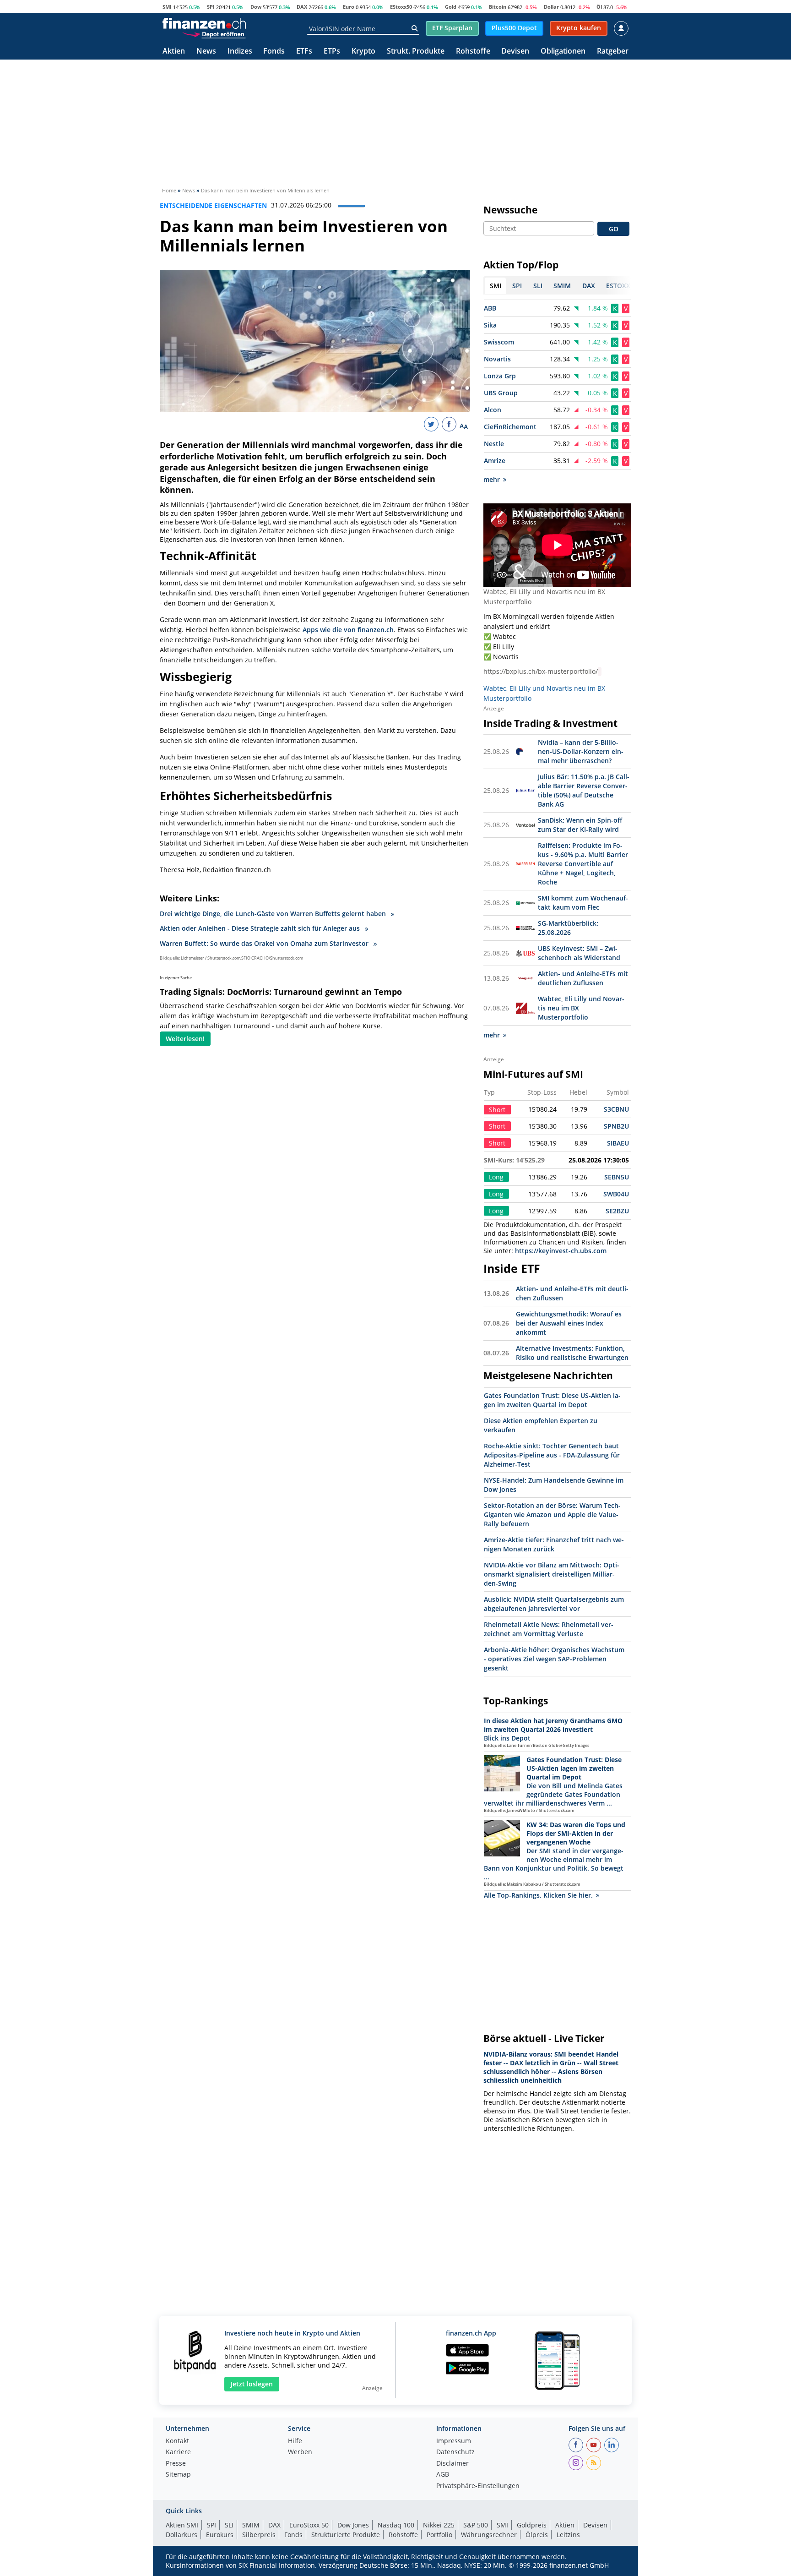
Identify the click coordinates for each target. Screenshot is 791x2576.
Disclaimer (452, 2464)
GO (614, 229)
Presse (176, 2464)
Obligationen (563, 52)
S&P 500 (476, 2525)
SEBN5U (617, 1177)
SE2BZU (617, 1211)
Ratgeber (613, 52)
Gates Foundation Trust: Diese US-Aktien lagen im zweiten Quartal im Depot (552, 1400)
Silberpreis (259, 2535)
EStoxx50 (401, 7)
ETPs (332, 52)
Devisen (515, 52)
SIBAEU (618, 1143)
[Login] (621, 28)
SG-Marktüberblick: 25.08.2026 (568, 928)
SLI (229, 2525)
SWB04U (616, 1194)
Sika (490, 325)
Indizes (240, 52)
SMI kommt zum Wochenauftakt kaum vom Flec (583, 903)
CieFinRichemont (510, 427)
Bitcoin (498, 7)
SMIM (251, 2525)
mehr (492, 479)
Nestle (494, 444)
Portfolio (439, 2535)
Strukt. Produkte (416, 52)
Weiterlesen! (185, 1039)
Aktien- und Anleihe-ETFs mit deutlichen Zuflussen (583, 978)
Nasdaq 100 (396, 2525)
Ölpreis (537, 2535)
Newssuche (510, 210)
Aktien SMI (182, 2525)
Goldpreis (532, 2525)
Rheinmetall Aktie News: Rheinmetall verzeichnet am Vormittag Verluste (549, 1629)
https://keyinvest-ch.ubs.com (561, 1251)
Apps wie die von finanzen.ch (348, 630)
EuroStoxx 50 (309, 2525)
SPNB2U (616, 1126)
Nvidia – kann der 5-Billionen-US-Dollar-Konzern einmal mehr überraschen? (581, 751)
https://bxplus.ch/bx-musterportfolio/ (541, 671)
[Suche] (414, 28)
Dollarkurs (181, 2535)
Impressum (454, 2441)
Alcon (493, 410)
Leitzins (568, 2535)
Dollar (551, 7)
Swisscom (499, 342)
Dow (256, 7)
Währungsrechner (489, 2535)
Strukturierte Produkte (346, 2535)
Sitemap (178, 2475)
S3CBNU (616, 1109)
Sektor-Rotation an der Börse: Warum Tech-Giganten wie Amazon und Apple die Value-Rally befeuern (552, 1514)
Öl (599, 7)
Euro (349, 7)
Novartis (497, 359)
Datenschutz (455, 2452)
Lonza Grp (500, 376)
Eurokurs (220, 2535)
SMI (167, 7)
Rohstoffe (473, 52)
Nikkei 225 (439, 2525)
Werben (300, 2452)
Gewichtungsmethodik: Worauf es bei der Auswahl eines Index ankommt (569, 1323)
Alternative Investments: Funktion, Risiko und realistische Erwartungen (572, 1353)
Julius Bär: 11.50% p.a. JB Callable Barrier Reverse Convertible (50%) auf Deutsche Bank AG (584, 790)
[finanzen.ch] (204, 23)
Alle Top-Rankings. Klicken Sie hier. (538, 1895)
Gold (451, 7)
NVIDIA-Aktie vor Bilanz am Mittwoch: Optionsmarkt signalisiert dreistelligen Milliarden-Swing (552, 1574)
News (206, 52)
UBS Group (501, 393)
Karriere (178, 2452)
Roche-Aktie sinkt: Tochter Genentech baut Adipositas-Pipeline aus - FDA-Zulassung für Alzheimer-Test (552, 1455)
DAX (302, 7)
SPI (211, 7)
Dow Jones (353, 2525)
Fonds (274, 52)
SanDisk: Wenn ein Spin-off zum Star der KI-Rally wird (580, 825)
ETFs (304, 52)
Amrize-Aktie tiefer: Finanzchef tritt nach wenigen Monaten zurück (554, 1544)
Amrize (495, 461)
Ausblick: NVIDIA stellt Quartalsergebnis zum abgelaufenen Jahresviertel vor (554, 1604)
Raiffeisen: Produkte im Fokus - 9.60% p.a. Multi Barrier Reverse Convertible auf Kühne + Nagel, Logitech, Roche (583, 864)
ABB (490, 308)
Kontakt (177, 2441)
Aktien (174, 52)
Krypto (363, 52)
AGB (443, 2475)
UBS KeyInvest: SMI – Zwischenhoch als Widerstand (579, 953)
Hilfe (295, 2441)
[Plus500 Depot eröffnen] (214, 34)
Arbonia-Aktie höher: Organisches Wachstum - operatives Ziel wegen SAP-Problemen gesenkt (554, 1659)
